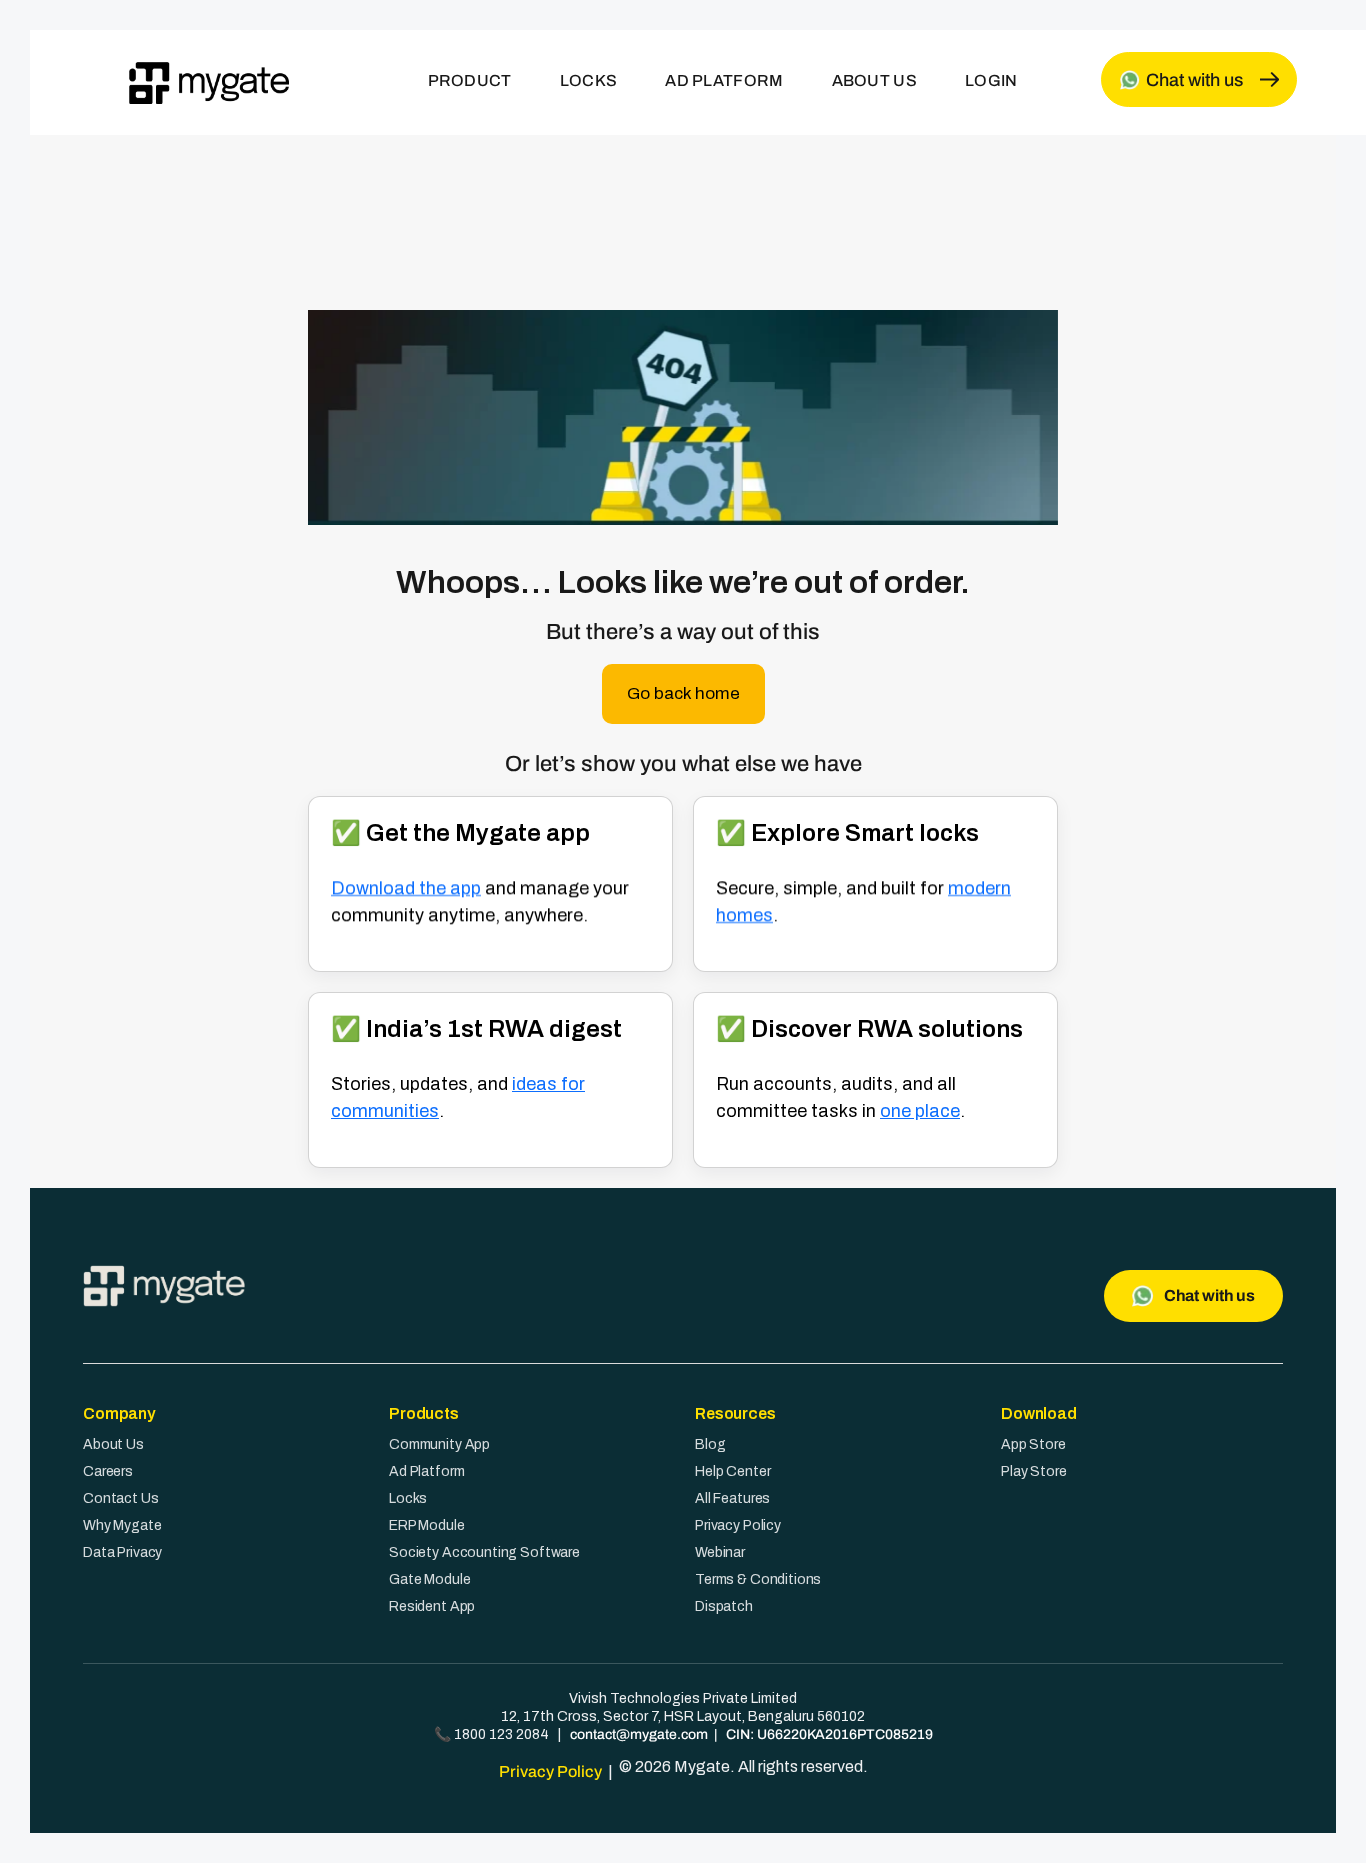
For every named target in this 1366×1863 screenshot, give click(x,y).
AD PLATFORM (724, 80)
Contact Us (121, 1498)
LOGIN (991, 80)
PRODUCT (470, 80)
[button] (683, 694)
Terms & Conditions (758, 1579)
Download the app (406, 888)
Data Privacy (122, 1552)
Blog (710, 1444)
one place (920, 1111)
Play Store (1034, 1471)
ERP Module (427, 1525)
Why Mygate (122, 1525)
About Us (113, 1444)
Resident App (432, 1606)
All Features (732, 1498)
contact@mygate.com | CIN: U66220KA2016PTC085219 (751, 1734)
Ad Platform (426, 1471)
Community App (439, 1444)
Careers (108, 1471)
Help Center (732, 1471)
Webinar (720, 1552)
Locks (408, 1498)
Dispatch (724, 1606)
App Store (1033, 1444)
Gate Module (429, 1579)
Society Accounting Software (484, 1552)
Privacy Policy (738, 1525)
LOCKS (589, 80)
